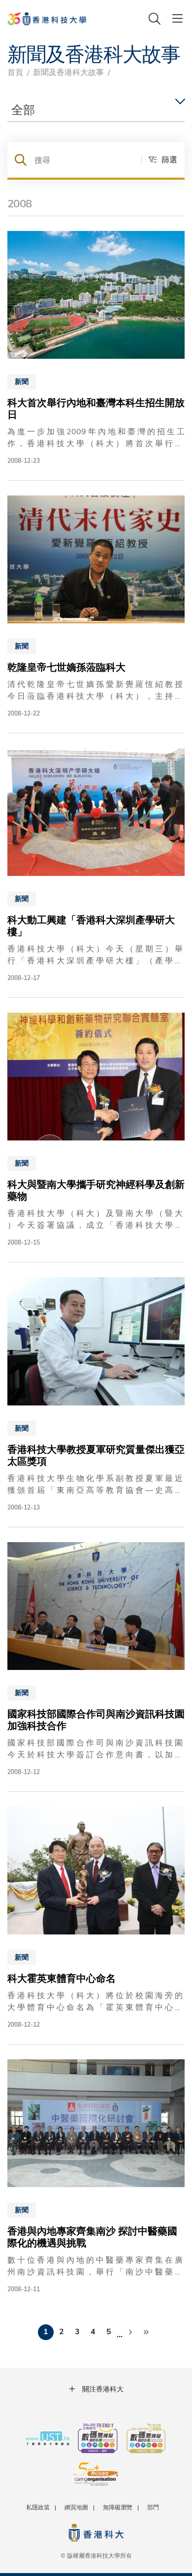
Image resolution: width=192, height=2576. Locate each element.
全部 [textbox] (23, 109)
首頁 (15, 72)
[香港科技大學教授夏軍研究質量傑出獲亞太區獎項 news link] (96, 1394)
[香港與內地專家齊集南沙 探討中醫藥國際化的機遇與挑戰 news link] (96, 2177)
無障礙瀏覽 (118, 2507)
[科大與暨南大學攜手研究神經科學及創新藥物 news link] (96, 1130)
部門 (153, 2507)
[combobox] (96, 110)
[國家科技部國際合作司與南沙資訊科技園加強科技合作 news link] (96, 1659)
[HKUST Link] (47, 19)
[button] (159, 159)
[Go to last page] (146, 2332)
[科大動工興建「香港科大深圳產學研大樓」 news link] (96, 865)
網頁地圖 (76, 2507)
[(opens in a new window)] (98, 2439)
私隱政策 (38, 2507)
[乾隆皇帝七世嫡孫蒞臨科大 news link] (96, 607)
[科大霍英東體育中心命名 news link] (96, 1918)
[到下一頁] (130, 2332)
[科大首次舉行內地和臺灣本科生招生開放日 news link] (96, 348)
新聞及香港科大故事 (68, 72)
